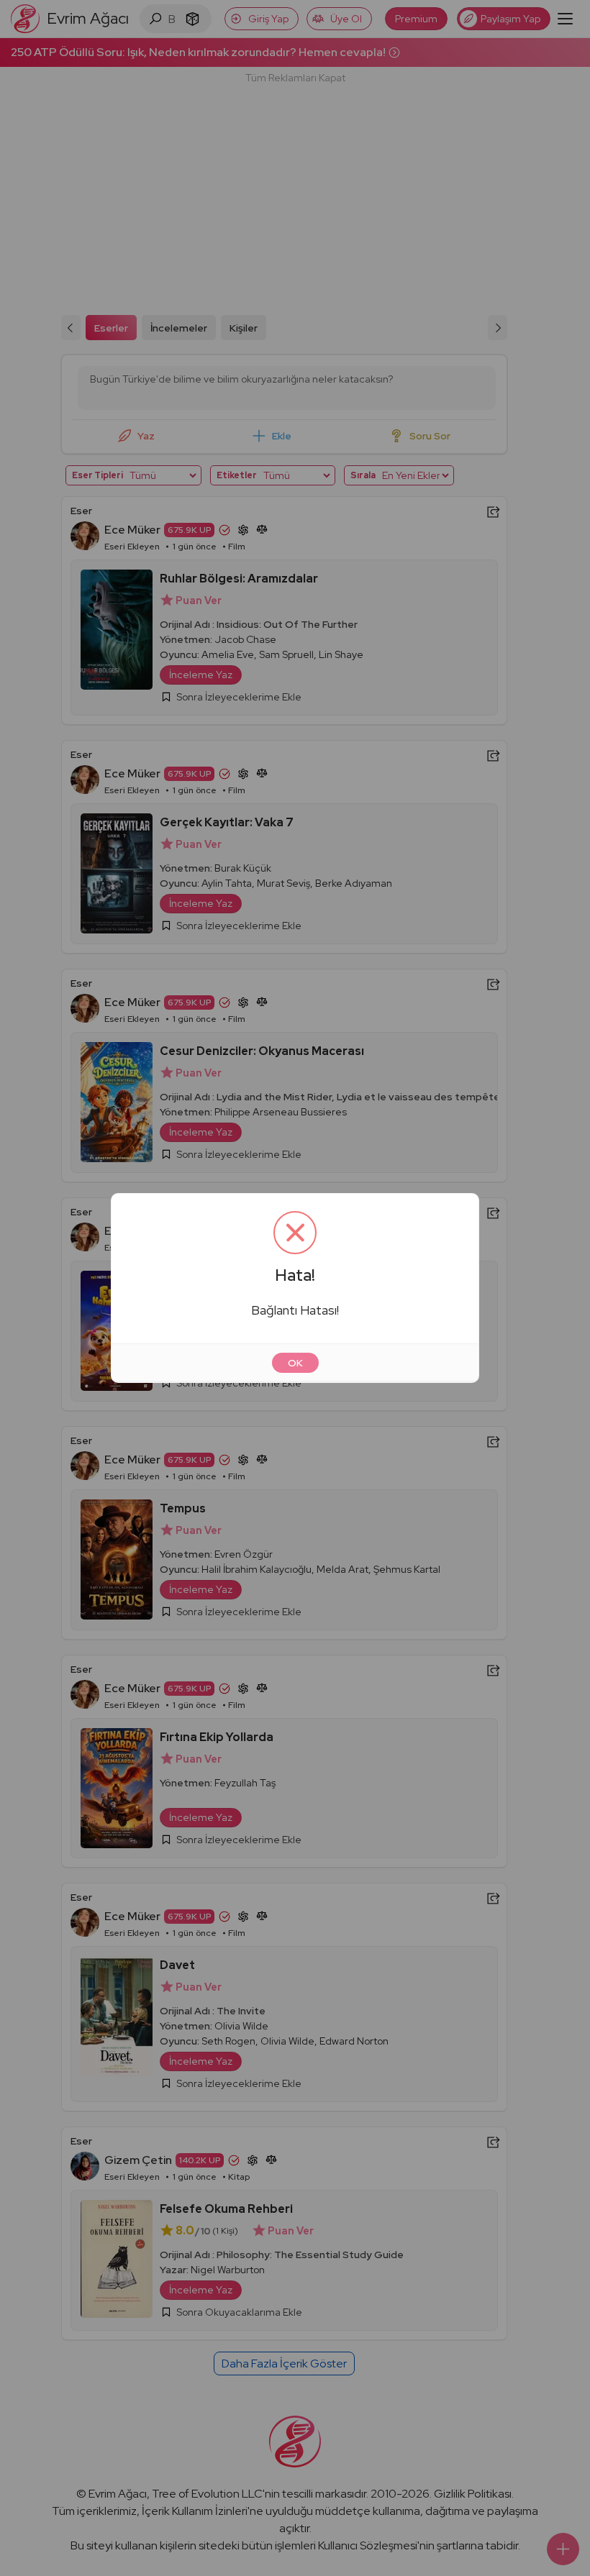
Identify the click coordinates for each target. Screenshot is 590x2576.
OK (295, 1363)
